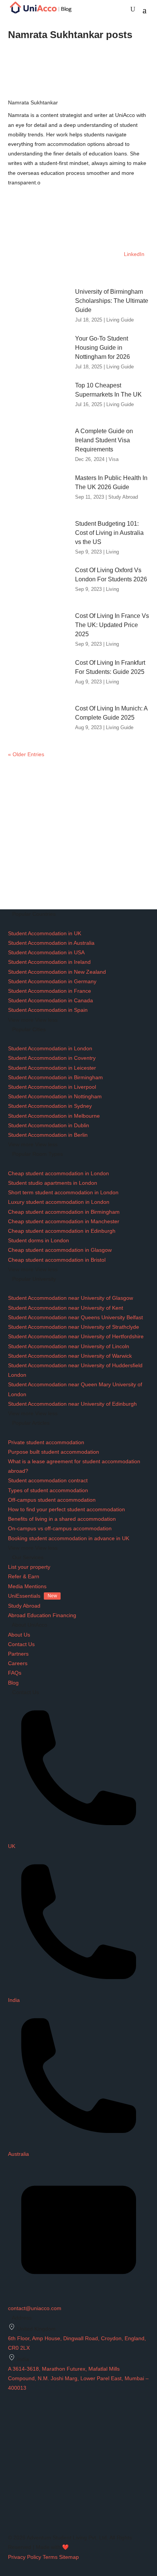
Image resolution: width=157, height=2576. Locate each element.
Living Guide (120, 320)
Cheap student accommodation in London (58, 1173)
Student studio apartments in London (53, 1183)
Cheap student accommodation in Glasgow (60, 1250)
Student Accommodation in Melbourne (54, 1116)
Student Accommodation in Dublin (49, 1125)
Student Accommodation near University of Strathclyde (74, 1327)
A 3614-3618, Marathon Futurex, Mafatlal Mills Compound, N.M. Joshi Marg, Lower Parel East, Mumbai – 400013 (78, 2378)
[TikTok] (11, 2498)
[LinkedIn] (11, 2488)
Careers (18, 1663)
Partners (18, 1654)
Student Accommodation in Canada (50, 1000)
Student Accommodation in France (50, 991)
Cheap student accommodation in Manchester (64, 1221)
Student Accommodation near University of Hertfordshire (76, 1336)
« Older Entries (26, 754)
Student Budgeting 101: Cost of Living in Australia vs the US (109, 533)
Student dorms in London (38, 1240)
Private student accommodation (46, 1442)
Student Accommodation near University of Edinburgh (72, 1404)
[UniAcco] (65, 2448)
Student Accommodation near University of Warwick (70, 1356)
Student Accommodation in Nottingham (55, 1096)
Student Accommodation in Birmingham (55, 1077)
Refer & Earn (24, 1576)
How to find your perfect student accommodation (66, 1509)
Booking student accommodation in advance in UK (69, 1538)
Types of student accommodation (48, 1490)
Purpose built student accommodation (54, 1452)
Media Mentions (27, 1586)
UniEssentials (33, 1596)
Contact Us (21, 1644)
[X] (11, 2478)
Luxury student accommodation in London (59, 1202)
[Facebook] (11, 2468)
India (14, 2000)
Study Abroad (123, 497)
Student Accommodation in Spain (48, 1010)
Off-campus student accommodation (52, 1500)
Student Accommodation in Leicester (52, 1068)
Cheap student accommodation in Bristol (57, 1260)
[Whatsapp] (11, 2518)
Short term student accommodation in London (63, 1192)
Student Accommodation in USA (46, 952)
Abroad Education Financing (42, 1615)
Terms (50, 2557)
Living (112, 552)
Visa (114, 459)
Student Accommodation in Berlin (48, 1135)
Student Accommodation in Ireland (49, 962)
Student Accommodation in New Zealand (57, 972)
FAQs (15, 1673)
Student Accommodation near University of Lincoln (69, 1346)
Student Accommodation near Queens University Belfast (75, 1317)
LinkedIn (133, 254)
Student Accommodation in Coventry (52, 1058)
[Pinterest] (11, 2528)
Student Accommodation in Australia (51, 943)
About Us (19, 1635)
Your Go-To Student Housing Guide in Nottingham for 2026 (103, 348)
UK (12, 1846)
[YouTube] (12, 2508)
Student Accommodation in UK (45, 933)
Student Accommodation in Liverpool (52, 1087)
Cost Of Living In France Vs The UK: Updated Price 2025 (112, 625)
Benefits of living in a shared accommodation (62, 1519)
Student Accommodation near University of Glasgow (70, 1298)
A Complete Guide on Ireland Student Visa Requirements (104, 440)
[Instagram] (11, 2458)
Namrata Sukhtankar (33, 102)
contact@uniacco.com (35, 2308)
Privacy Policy (25, 2557)
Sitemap (69, 2557)
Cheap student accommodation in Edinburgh (62, 1231)
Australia (18, 2154)
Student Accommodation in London (50, 1048)
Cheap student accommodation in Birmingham (64, 1212)
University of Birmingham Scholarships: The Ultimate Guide (112, 301)
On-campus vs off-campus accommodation (60, 1528)
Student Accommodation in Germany (52, 981)
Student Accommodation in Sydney (50, 1106)
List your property (29, 1567)
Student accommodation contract (48, 1480)
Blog (13, 1683)
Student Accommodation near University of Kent (66, 1308)
